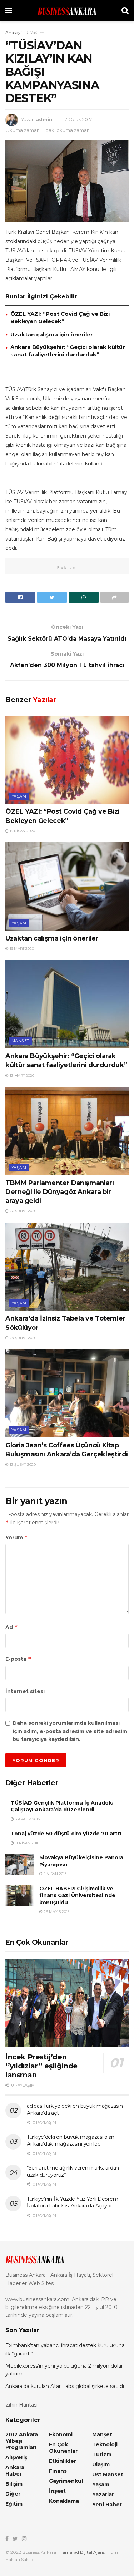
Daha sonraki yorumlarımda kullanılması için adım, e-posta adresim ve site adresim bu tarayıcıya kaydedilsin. (70, 1731)
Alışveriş (16, 2457)
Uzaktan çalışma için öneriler (52, 334)
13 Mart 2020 (21, 949)
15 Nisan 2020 (22, 831)
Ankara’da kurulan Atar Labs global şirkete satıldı (65, 2386)
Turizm (102, 2454)
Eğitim (14, 2504)
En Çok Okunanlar (63, 2448)
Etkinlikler (63, 2461)
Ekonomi (61, 2434)
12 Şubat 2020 (22, 1464)
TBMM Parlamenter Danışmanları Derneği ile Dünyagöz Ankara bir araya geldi (60, 1192)
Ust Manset (108, 2474)
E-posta (18, 1659)
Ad (12, 1627)
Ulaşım (101, 2464)
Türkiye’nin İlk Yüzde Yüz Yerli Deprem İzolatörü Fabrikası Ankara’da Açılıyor (72, 2202)
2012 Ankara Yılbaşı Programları (22, 2441)
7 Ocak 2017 (78, 119)
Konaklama (64, 2501)
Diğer (13, 2494)
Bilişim (14, 2484)
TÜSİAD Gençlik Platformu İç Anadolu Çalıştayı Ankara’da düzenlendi (62, 1806)
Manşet (21, 1041)
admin (44, 119)
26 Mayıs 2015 (56, 1912)
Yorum (17, 1537)
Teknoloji (105, 2444)
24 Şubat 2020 (23, 1338)
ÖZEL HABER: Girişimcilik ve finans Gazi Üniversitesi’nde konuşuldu (77, 1896)
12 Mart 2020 (21, 1075)
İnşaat (57, 2491)
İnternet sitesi (25, 1691)
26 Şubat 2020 (23, 1211)
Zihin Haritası (21, 2405)
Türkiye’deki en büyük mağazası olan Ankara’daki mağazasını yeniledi (71, 2141)
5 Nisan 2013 (54, 1874)
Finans (58, 2471)
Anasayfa (15, 32)
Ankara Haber (15, 2471)
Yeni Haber (107, 2505)
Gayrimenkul (66, 2481)
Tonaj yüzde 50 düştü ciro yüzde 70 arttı (66, 1834)
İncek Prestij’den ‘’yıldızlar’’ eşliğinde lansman (41, 2066)
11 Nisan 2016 (27, 1843)
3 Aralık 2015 (27, 1819)
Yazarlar (103, 2494)
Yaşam (37, 32)
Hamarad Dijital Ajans (82, 2552)
